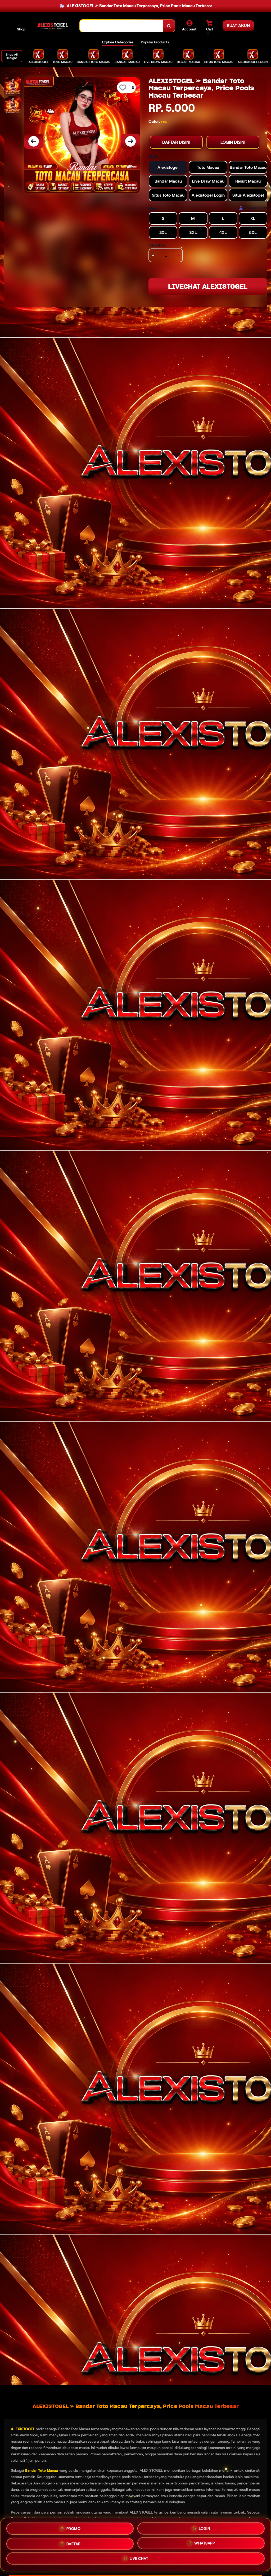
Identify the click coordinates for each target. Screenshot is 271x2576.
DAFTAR (74, 2543)
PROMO (74, 2527)
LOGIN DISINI (233, 142)
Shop (21, 29)
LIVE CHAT (139, 2560)
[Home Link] (53, 26)
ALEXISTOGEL (23, 2429)
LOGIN (205, 2527)
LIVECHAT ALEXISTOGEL (208, 286)
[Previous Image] (34, 141)
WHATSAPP (204, 2544)
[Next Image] (130, 141)
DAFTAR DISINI (176, 142)
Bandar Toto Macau (42, 2470)
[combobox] (122, 26)
